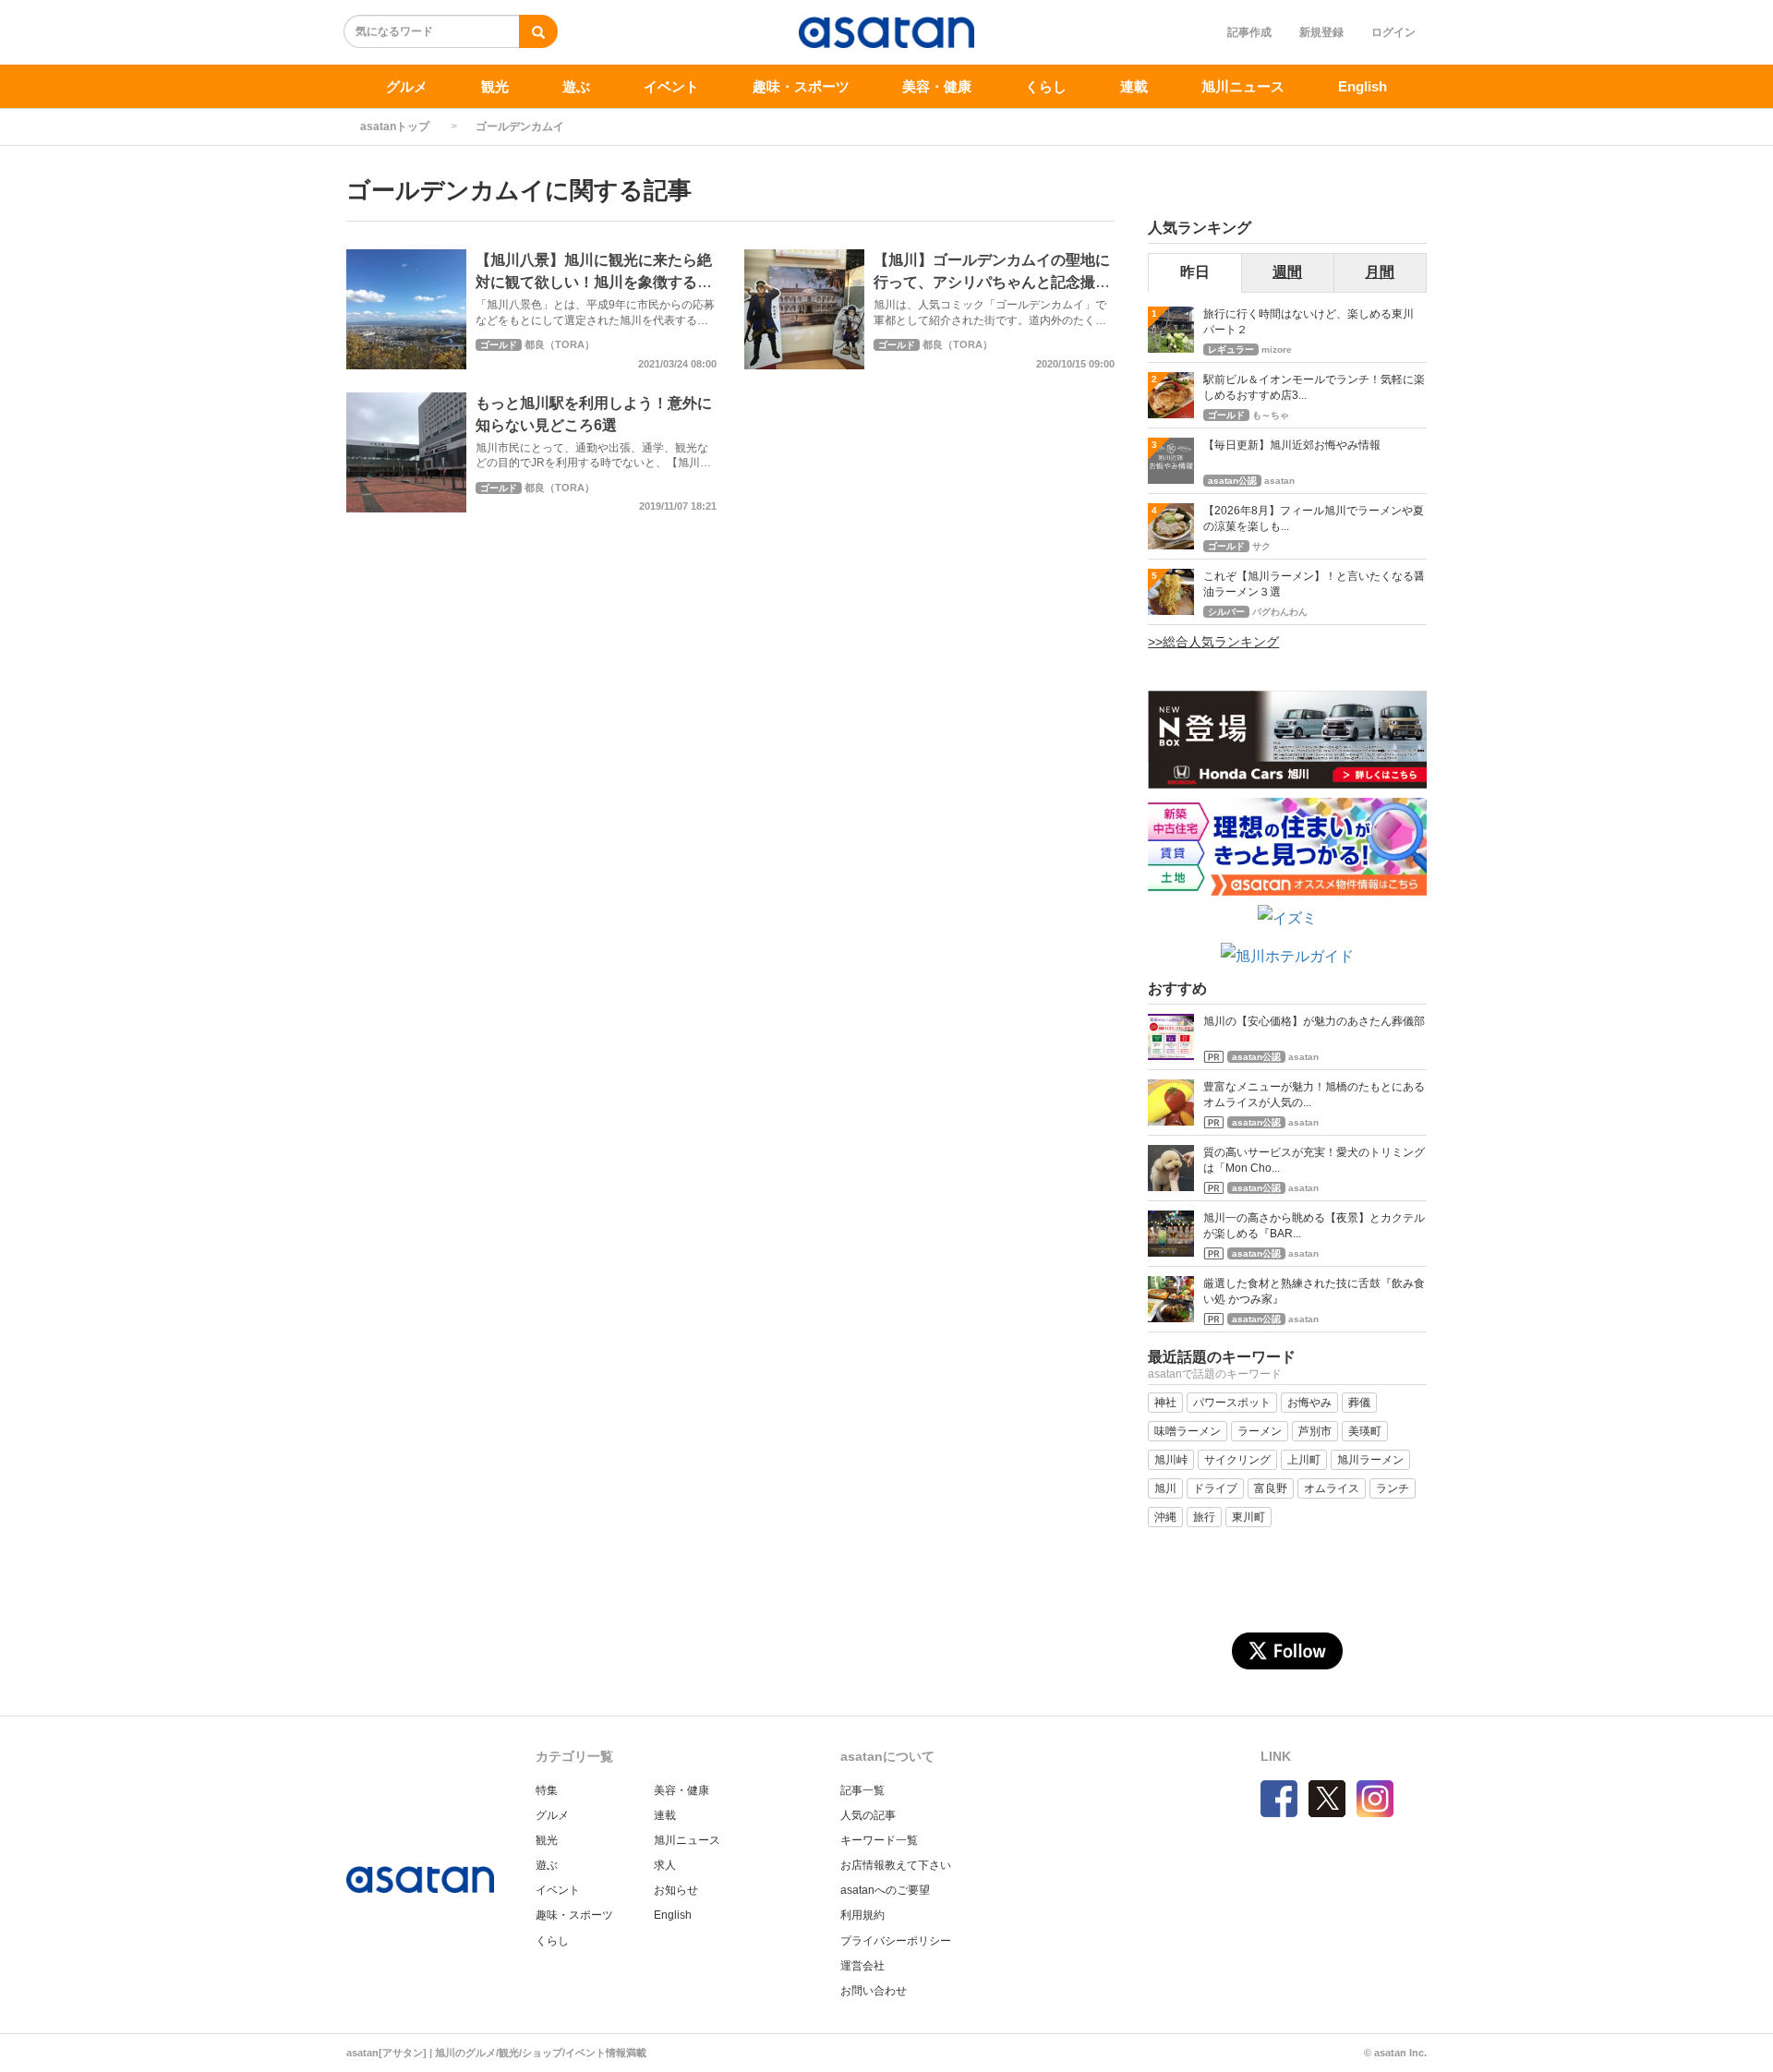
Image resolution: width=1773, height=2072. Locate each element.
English (1363, 86)
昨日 (1195, 272)
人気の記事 (868, 1815)
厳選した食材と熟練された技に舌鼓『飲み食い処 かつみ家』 (1314, 1291)
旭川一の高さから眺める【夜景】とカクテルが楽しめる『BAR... (1314, 1226)
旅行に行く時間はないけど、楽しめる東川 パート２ (1314, 322)
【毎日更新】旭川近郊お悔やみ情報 (1292, 445)
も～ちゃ (1271, 415)
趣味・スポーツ (801, 86)
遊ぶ (576, 86)
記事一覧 (862, 1790)
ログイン (1393, 32)
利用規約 (862, 1915)
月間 (1380, 272)
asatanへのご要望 (885, 1890)
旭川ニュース (1243, 86)
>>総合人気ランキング (1213, 642)
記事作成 (1249, 32)
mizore (1277, 349)
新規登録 (1321, 32)
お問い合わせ (874, 1991)
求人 (665, 1865)
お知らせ (676, 1890)
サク (1261, 546)
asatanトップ (395, 126)
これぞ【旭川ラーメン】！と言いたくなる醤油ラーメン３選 (1314, 584)
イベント (671, 86)
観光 (495, 86)
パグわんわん (1280, 612)
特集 (547, 1790)
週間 (1287, 272)
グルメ (407, 86)
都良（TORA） (560, 344)
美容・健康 (937, 86)
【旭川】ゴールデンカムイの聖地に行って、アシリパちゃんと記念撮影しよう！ (992, 282)
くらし (1046, 86)
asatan (1279, 481)
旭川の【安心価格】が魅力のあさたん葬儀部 (1314, 1021)
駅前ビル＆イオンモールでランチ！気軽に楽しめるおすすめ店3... (1314, 387)
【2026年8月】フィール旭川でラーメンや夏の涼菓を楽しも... (1314, 518)
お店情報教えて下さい (896, 1865)
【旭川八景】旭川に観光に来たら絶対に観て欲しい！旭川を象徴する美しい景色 (594, 282)
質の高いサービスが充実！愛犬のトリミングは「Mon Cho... (1314, 1160)
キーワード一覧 (879, 1840)
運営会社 (862, 1966)
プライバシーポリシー (896, 1941)
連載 (1134, 86)
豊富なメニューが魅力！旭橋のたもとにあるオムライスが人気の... (1314, 1095)
